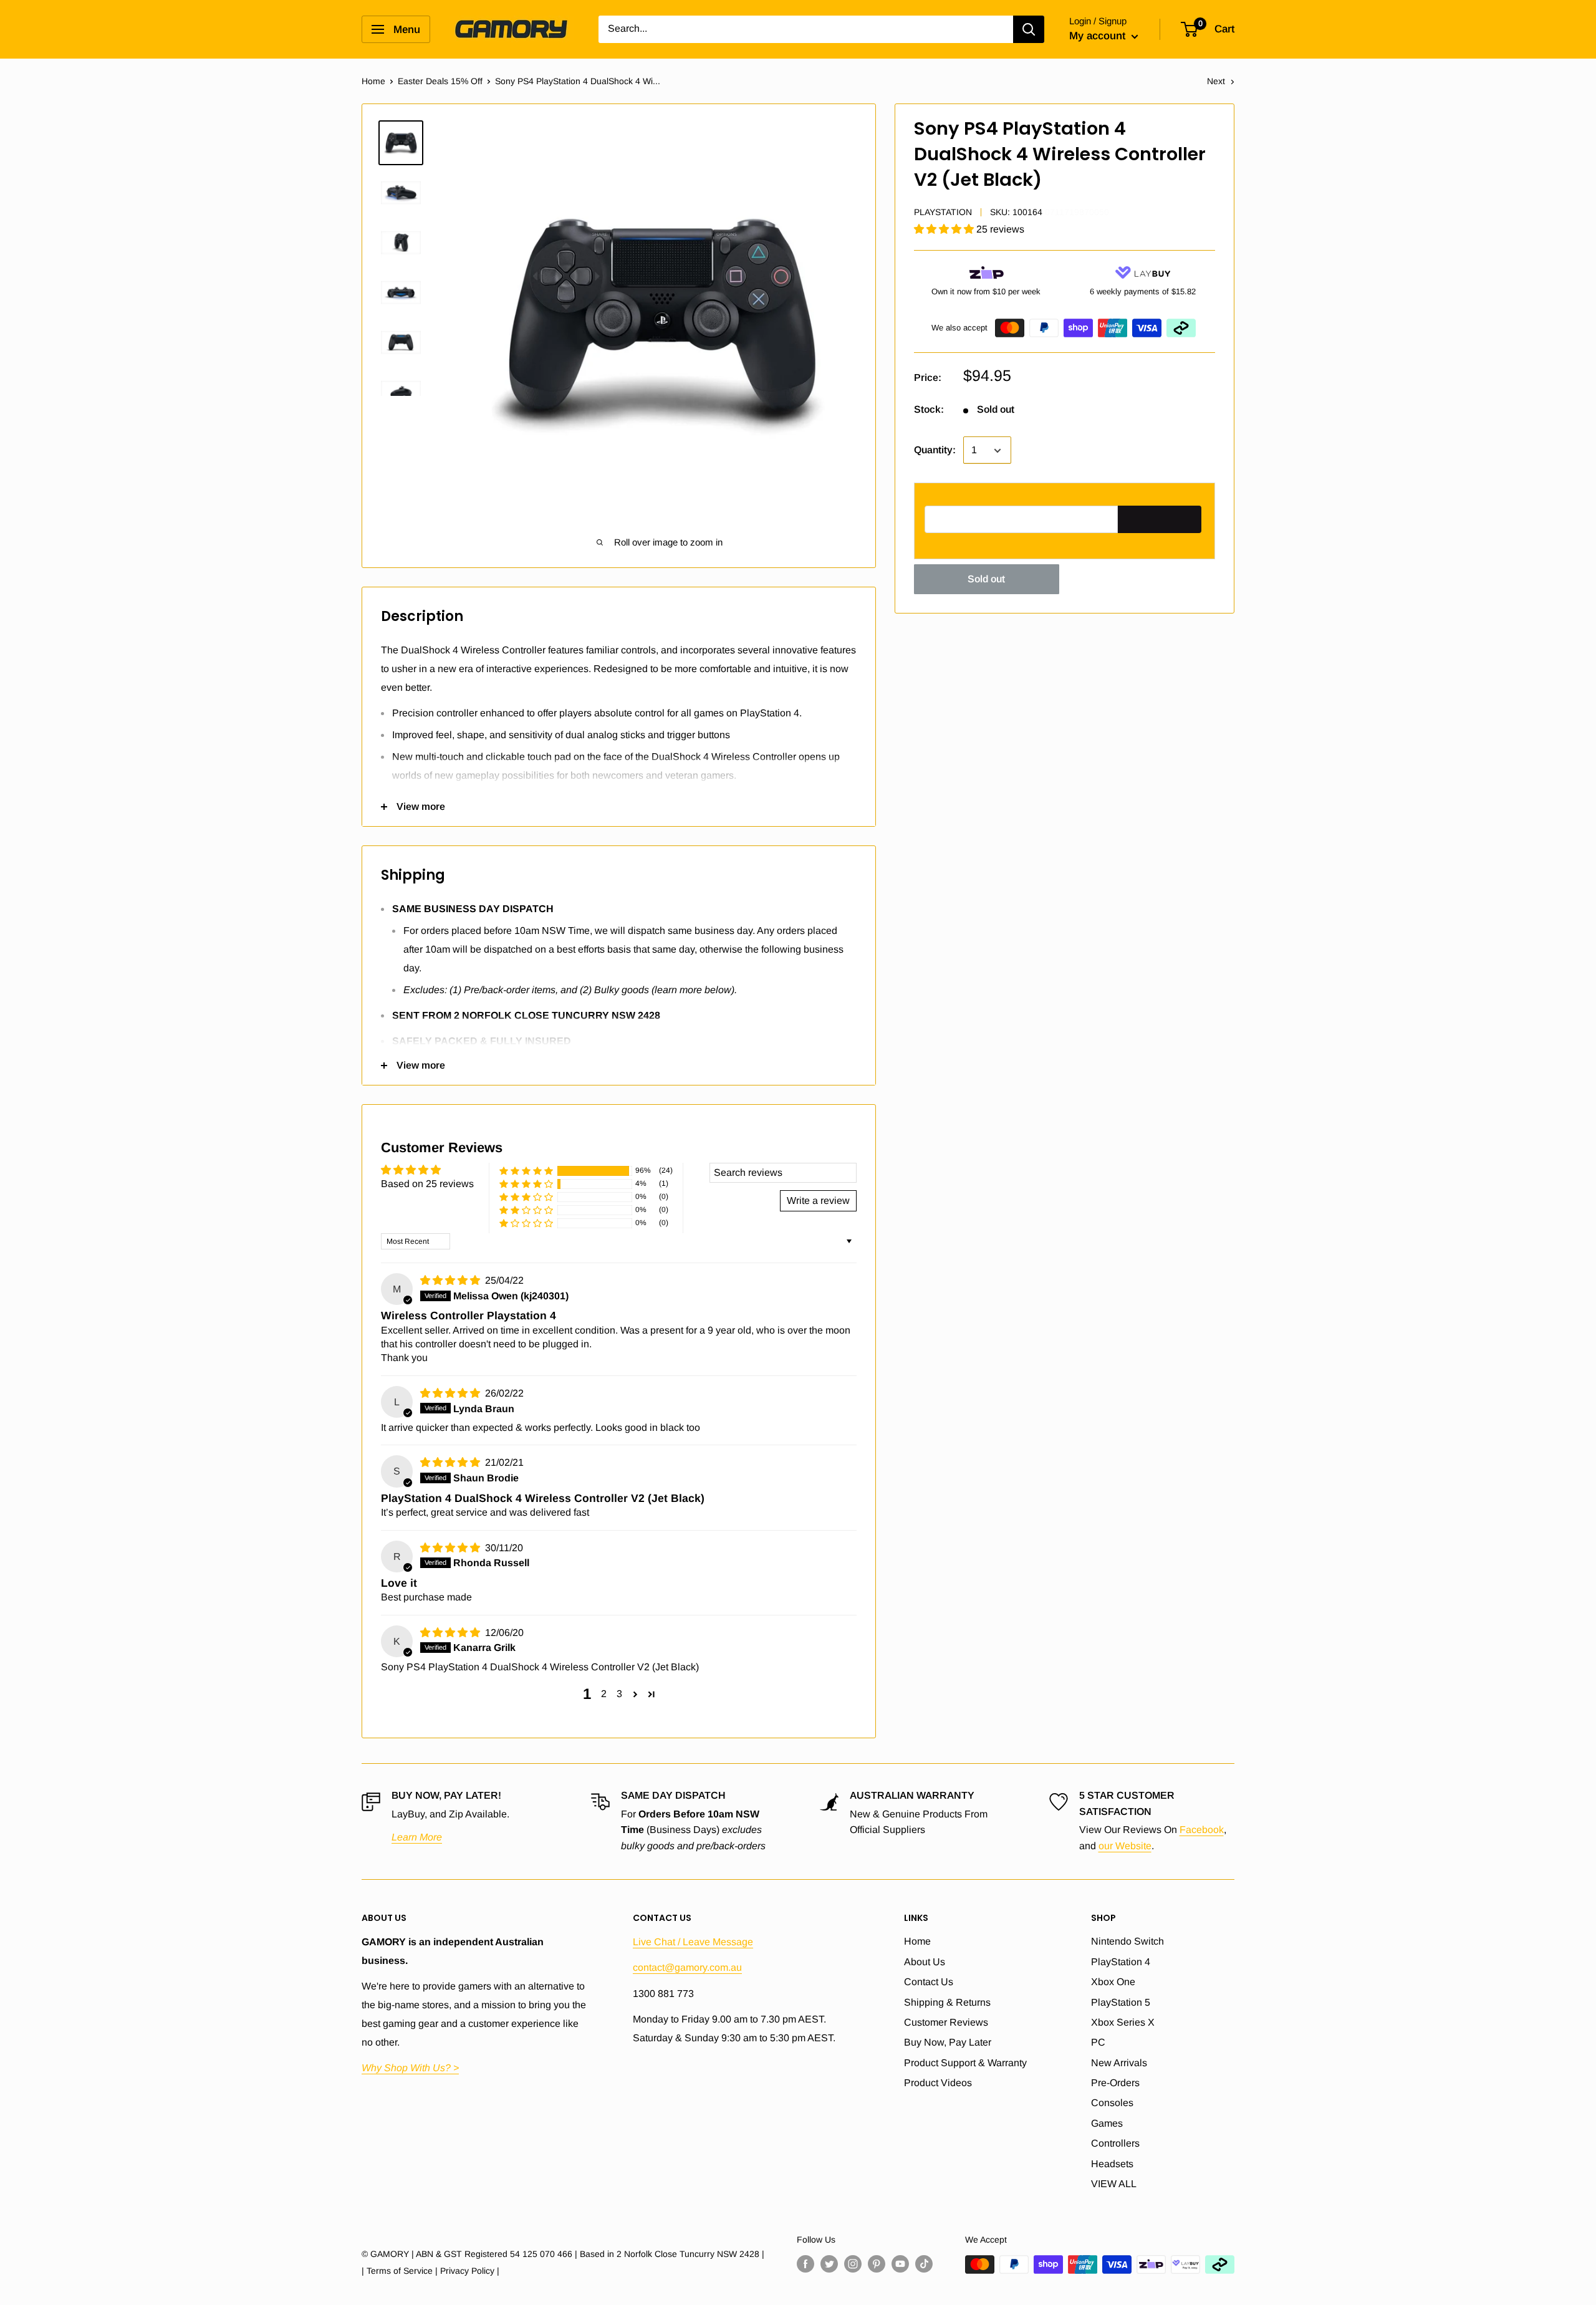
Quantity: (935, 450)
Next (1216, 81)
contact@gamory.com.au (687, 1967)
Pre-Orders (1115, 2083)
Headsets (1112, 2164)
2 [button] (604, 1694)
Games (1107, 2123)
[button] (945, 230)
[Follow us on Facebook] (805, 2264)
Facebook (1202, 1830)
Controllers (1115, 2143)
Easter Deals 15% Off (440, 81)
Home (373, 81)
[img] (451, 1280)
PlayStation (943, 212)
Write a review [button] (818, 1201)
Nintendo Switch (1127, 1941)
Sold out (986, 580)
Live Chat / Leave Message (693, 1942)
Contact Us (929, 1982)
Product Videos (938, 2083)
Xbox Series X (1123, 2022)
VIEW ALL (1114, 2184)
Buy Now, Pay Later (948, 2042)
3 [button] (619, 1694)
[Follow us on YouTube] (900, 2264)
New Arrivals (1119, 2063)
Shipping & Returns (947, 2002)
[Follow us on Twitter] (829, 2264)
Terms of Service (400, 2271)
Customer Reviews (946, 2022)
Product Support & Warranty (965, 2063)
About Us (925, 1962)
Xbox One (1113, 1982)
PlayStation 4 (1121, 1962)
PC (1098, 2042)
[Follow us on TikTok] (924, 2264)
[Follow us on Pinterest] (877, 2264)
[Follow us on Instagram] (853, 2264)
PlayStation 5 (1121, 2002)
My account (1099, 36)
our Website (1125, 1846)
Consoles (1112, 2103)
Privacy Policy (467, 2271)
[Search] (1029, 29)
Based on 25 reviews (427, 1184)
